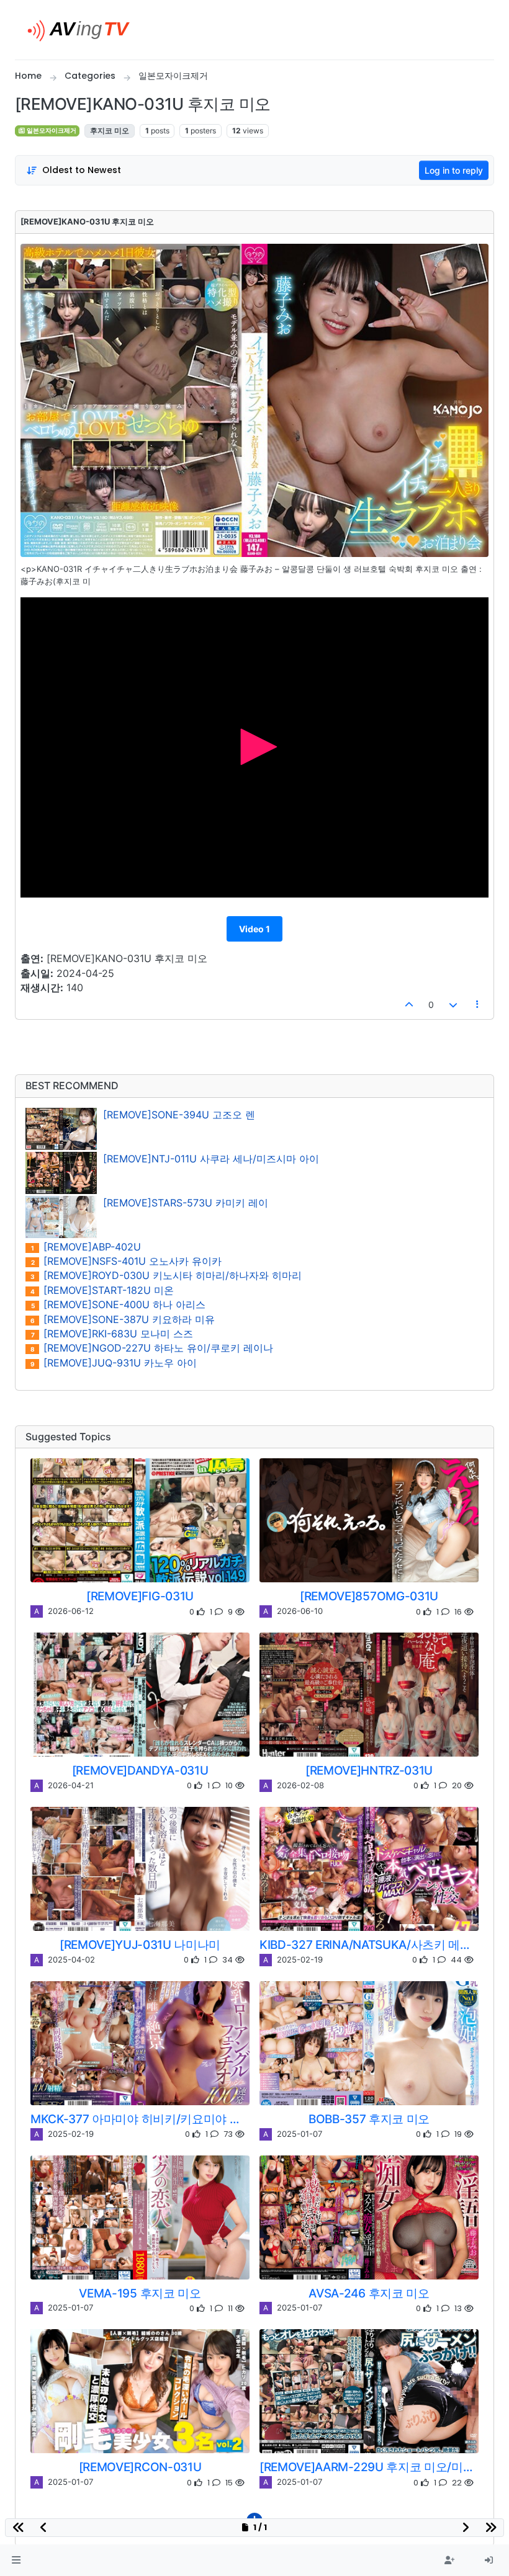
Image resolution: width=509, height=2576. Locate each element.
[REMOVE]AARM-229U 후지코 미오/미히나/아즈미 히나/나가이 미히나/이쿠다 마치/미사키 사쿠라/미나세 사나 (369, 2467)
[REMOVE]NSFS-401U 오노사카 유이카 (127, 1261)
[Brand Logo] (83, 30)
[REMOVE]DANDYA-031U (140, 1770)
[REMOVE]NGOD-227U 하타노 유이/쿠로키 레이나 (152, 1348)
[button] (16, 2560)
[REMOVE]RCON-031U (140, 2467)
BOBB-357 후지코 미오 (369, 2119)
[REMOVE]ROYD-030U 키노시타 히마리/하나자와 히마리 (166, 1276)
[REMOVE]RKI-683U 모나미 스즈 (112, 1334)
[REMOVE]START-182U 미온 (102, 1290)
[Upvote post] (410, 1005)
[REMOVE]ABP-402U (86, 1247)
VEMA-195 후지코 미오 (140, 2293)
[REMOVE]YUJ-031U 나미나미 (140, 1945)
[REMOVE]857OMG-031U (369, 1596)
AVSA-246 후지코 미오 (369, 2293)
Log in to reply (454, 170)
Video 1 (254, 929)
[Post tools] (478, 1005)
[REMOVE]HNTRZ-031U (369, 1770)
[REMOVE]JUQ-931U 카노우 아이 (114, 1363)
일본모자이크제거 (51, 131)
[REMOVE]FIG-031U (140, 1596)
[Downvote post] (453, 1005)
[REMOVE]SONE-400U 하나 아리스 (119, 1305)
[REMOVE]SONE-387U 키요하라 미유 (123, 1320)
